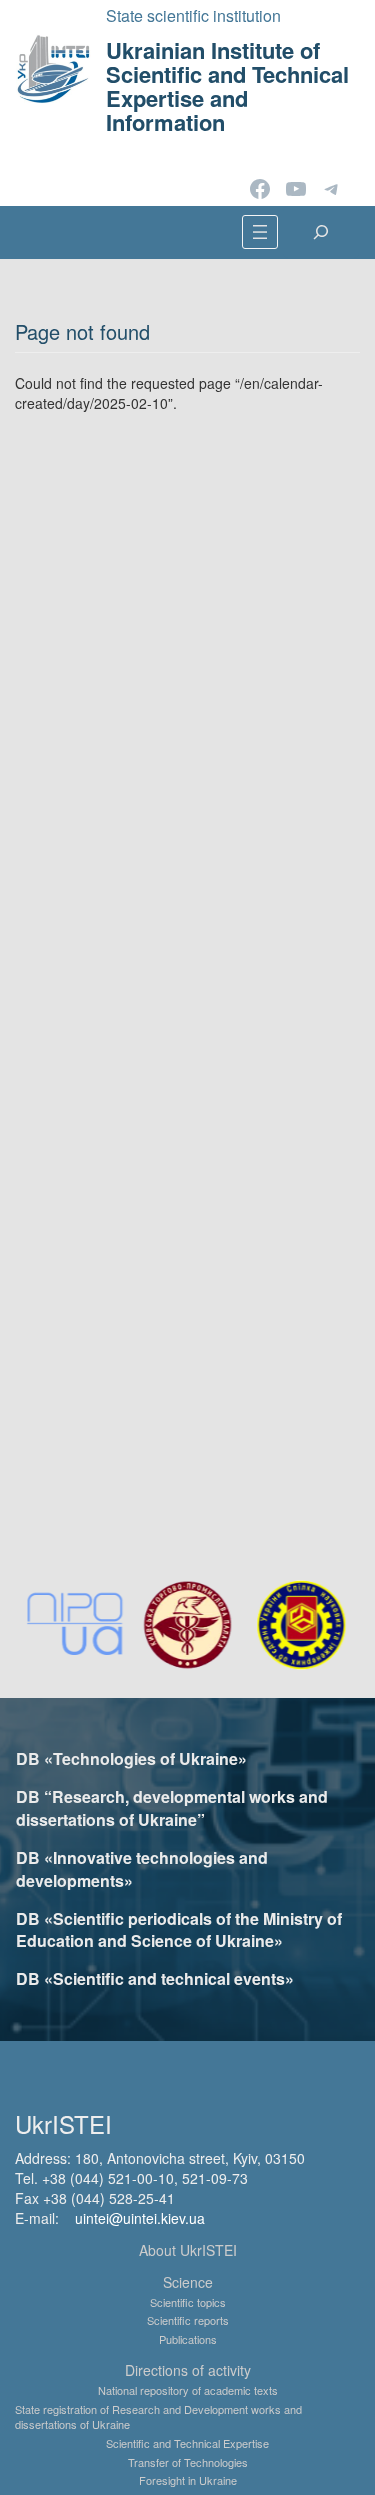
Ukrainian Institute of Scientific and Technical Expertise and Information (227, 86)
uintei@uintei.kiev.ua (140, 2218)
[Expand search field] (321, 232)
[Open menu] (260, 232)
